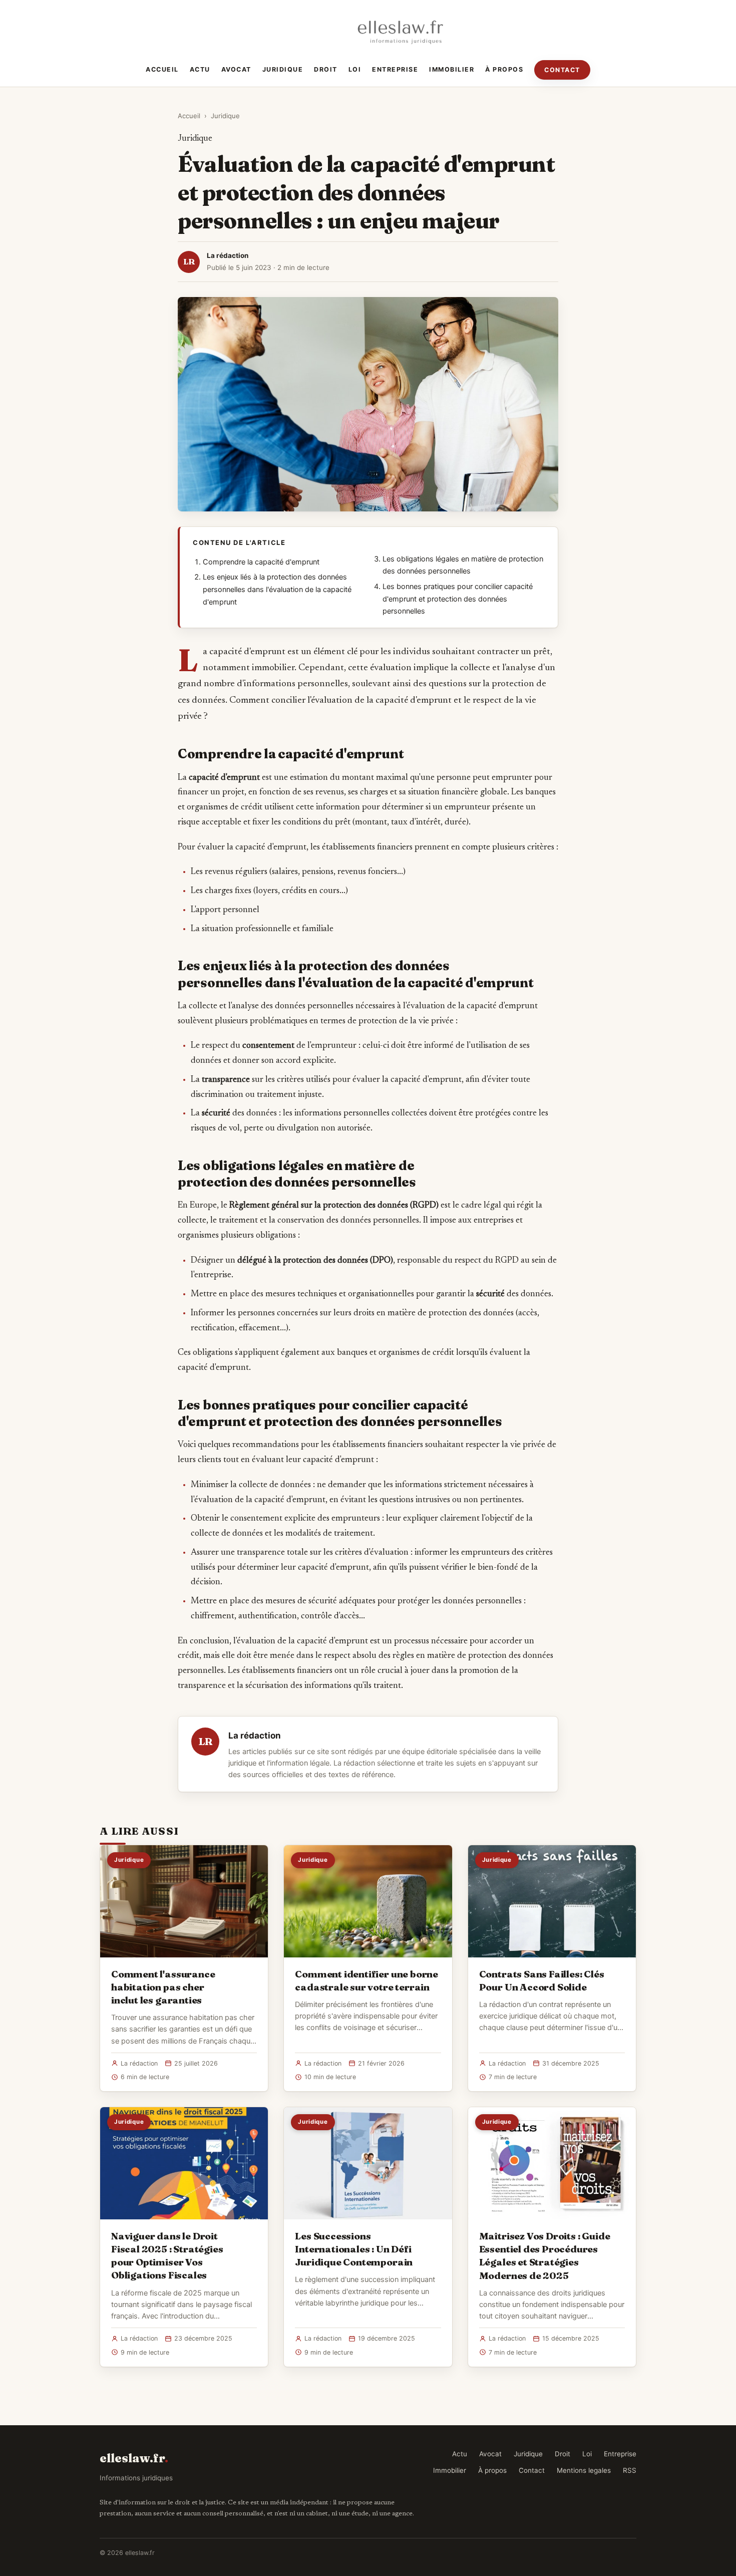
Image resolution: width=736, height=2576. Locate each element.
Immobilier (452, 69)
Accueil (162, 69)
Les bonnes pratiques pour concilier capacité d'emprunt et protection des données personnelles (458, 599)
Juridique (283, 69)
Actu (200, 69)
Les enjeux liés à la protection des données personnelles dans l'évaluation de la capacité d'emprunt (277, 589)
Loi (355, 69)
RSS (630, 2470)
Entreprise (395, 69)
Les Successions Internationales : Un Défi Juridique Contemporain (354, 2249)
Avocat (236, 69)
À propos (504, 69)
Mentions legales (584, 2470)
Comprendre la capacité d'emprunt (261, 562)
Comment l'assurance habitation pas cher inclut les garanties (163, 1987)
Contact (562, 70)
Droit (326, 69)
